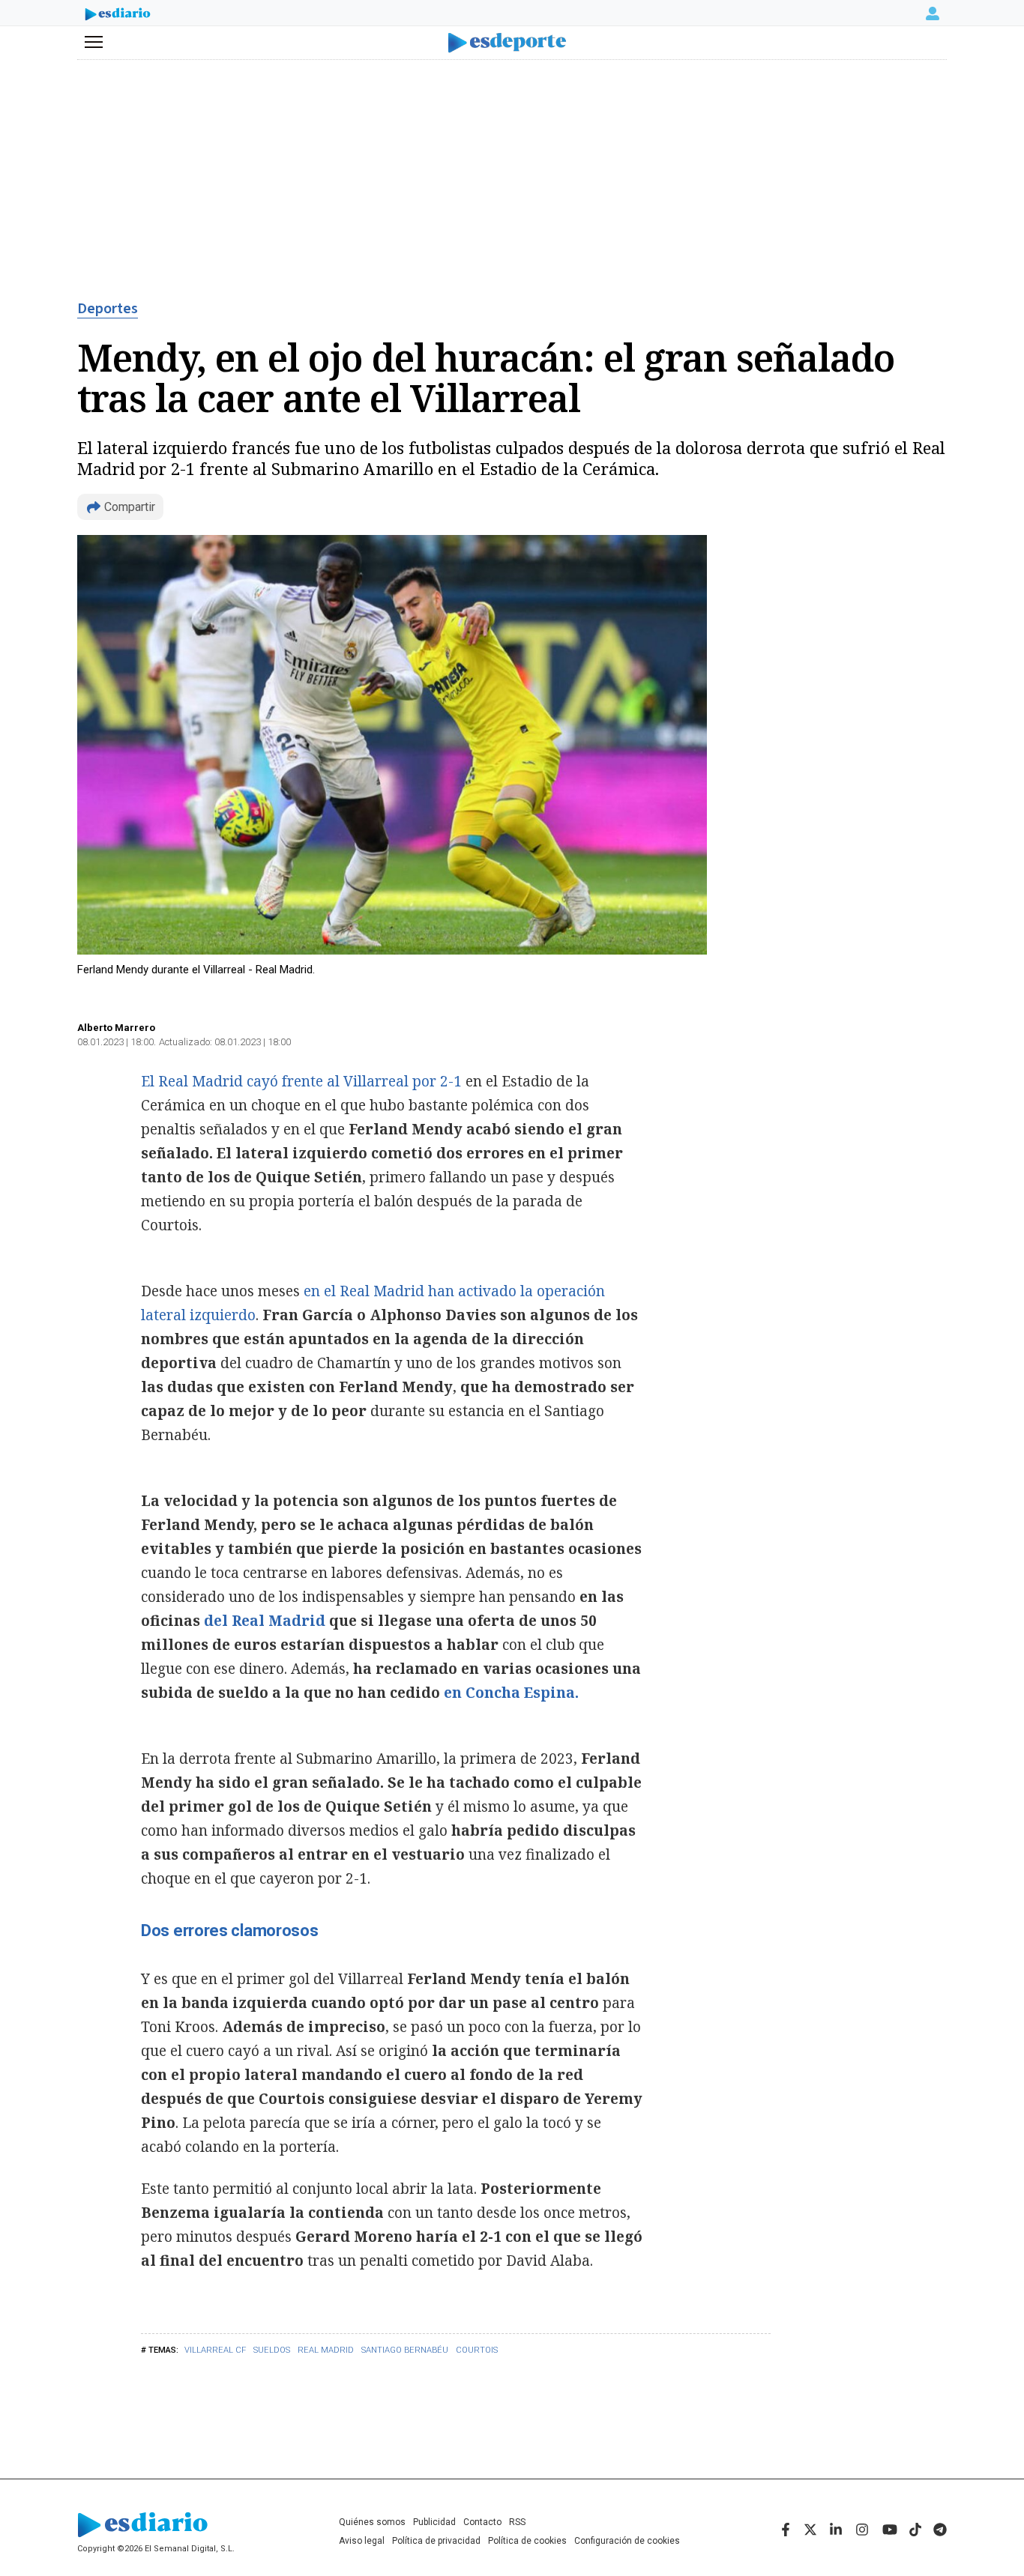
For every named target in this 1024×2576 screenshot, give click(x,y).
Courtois (477, 2350)
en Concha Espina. (511, 1693)
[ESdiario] (118, 16)
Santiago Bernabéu (405, 2350)
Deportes (108, 309)
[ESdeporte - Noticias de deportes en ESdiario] (512, 43)
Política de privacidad (436, 2541)
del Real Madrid (265, 1621)
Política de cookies (527, 2541)
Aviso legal (362, 2541)
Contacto (482, 2522)
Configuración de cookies (627, 2541)
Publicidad (434, 2522)
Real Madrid (326, 2350)
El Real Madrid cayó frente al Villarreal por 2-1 (303, 1081)
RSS (517, 2522)
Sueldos (272, 2350)
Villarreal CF (215, 2350)
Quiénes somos (372, 2522)
